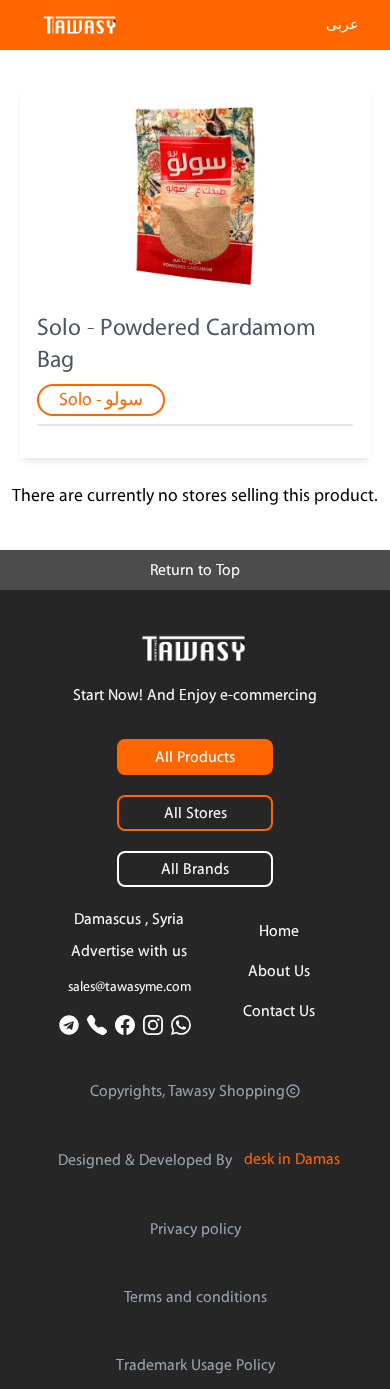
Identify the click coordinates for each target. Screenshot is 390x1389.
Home (279, 931)
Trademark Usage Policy (195, 1365)
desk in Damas (292, 1159)
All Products (195, 757)
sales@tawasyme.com (129, 987)
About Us (279, 971)
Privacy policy (195, 1229)
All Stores (195, 813)
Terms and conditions (195, 1297)
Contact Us (279, 1011)
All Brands (195, 869)
